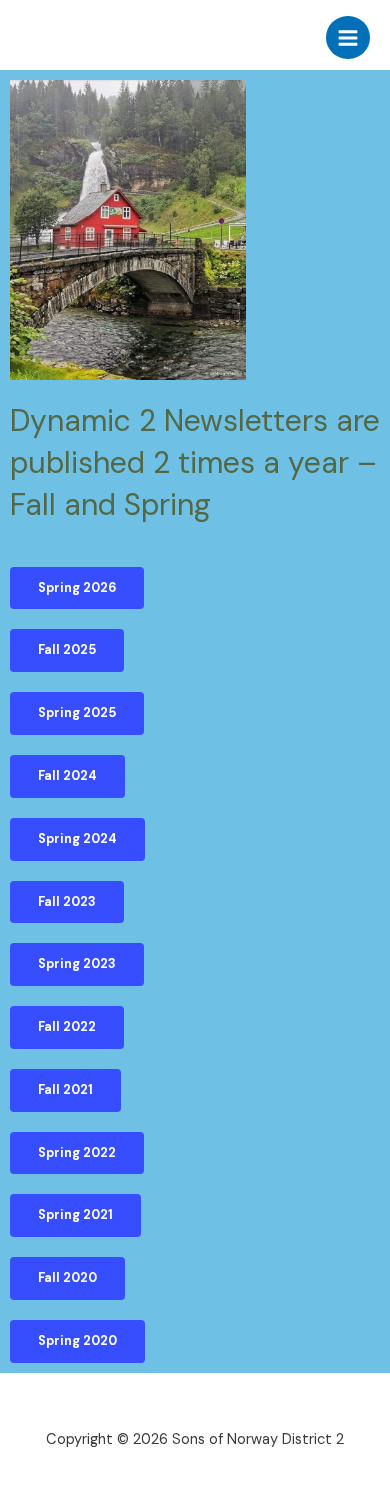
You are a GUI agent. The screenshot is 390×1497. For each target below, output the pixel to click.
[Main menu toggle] (348, 38)
